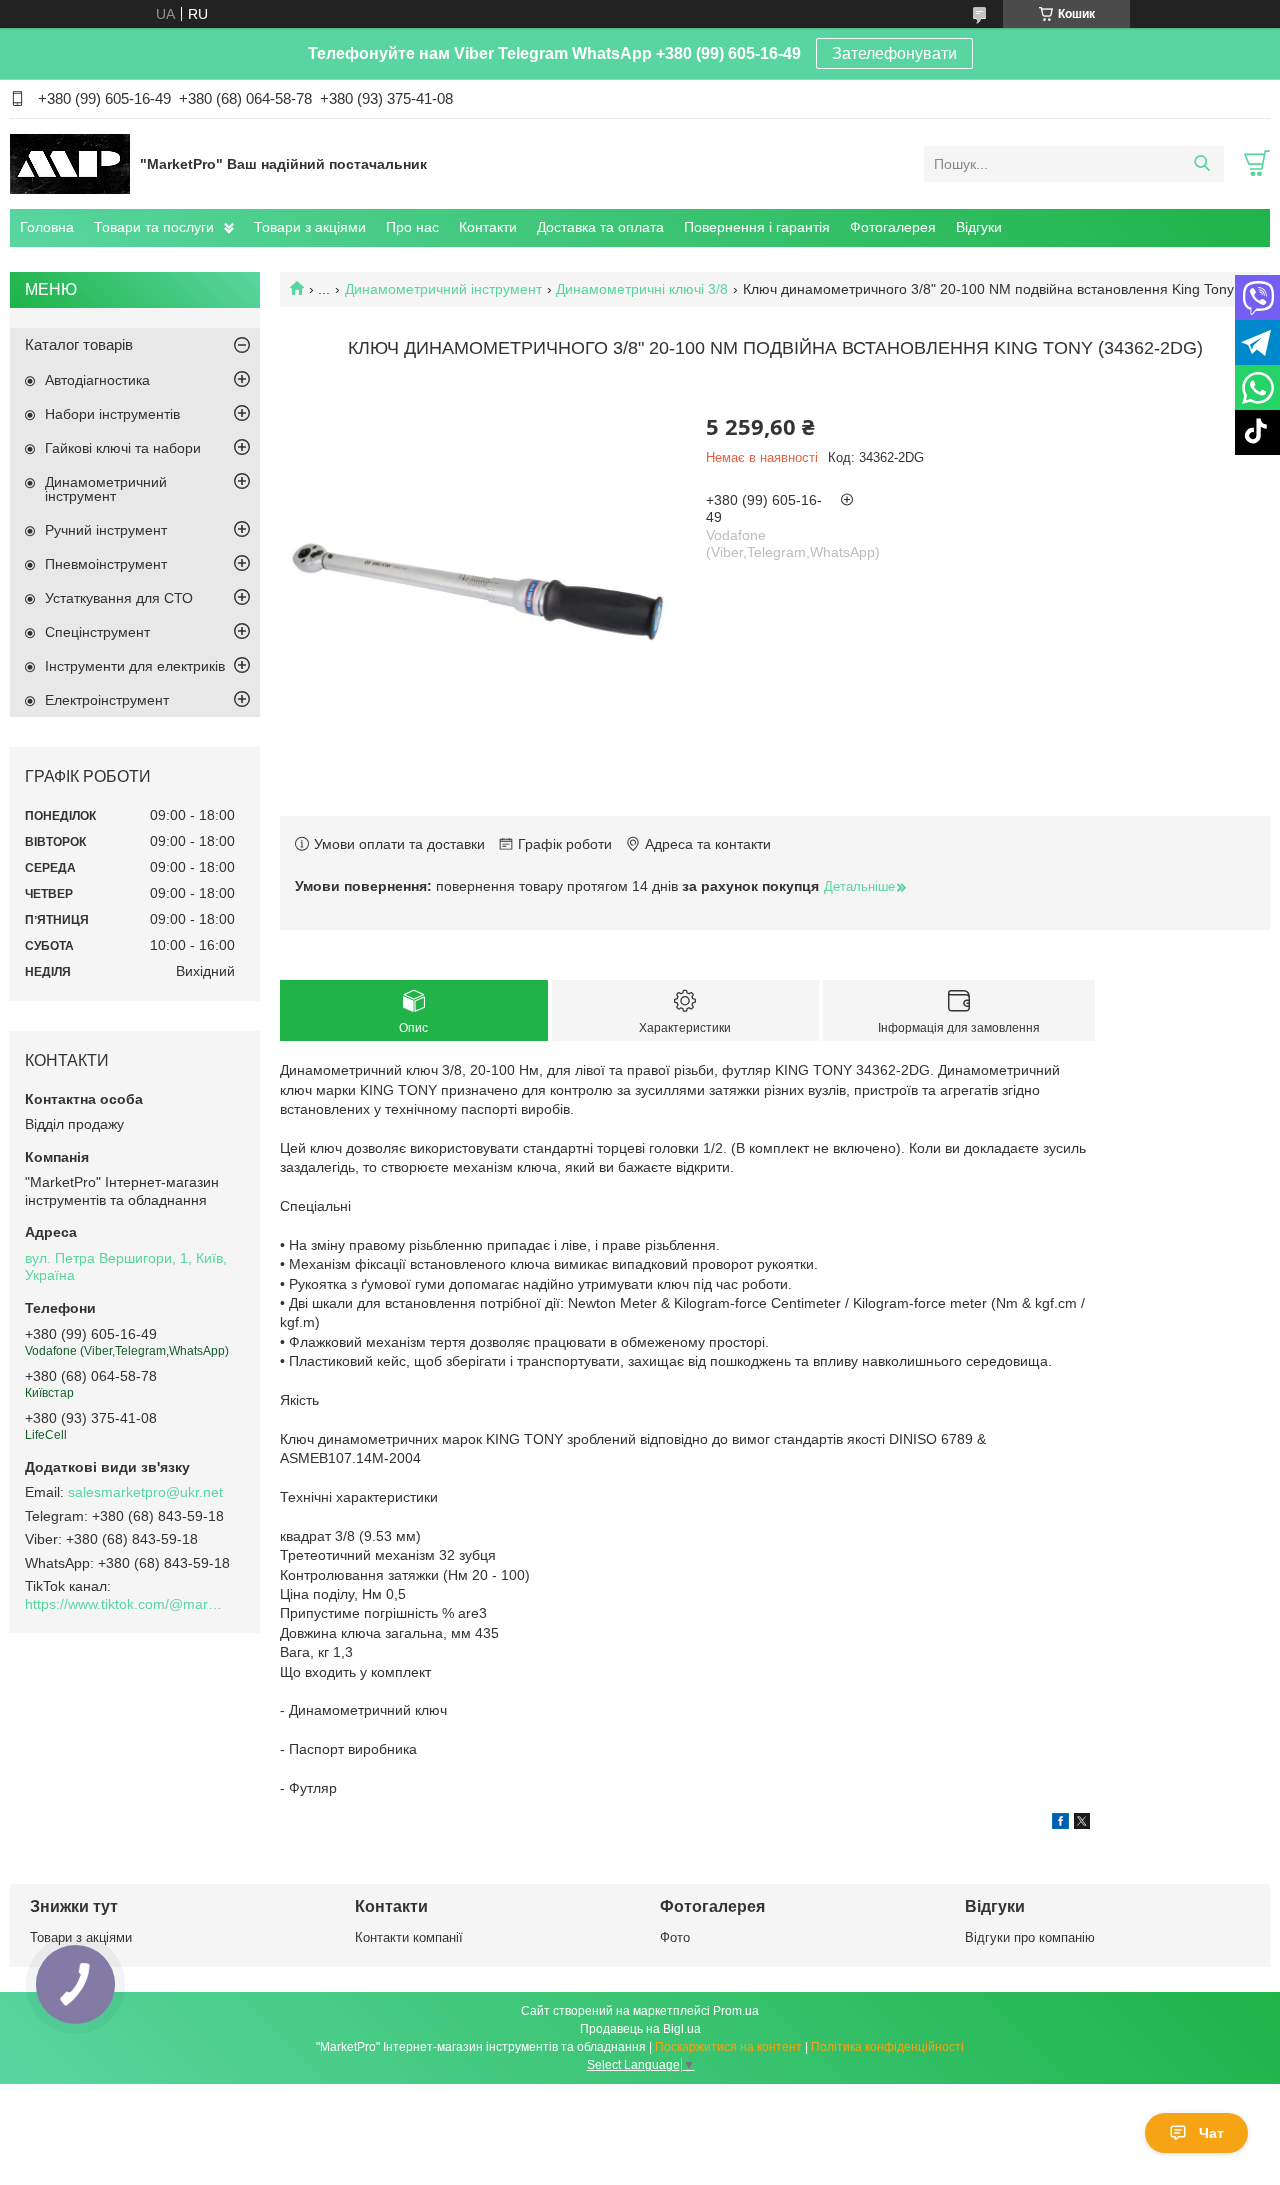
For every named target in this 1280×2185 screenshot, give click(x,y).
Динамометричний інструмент (443, 289)
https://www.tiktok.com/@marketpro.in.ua (125, 1604)
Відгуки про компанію (1030, 1937)
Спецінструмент (97, 632)
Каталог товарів (79, 344)
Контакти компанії (409, 1937)
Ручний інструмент (106, 530)
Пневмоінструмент (106, 564)
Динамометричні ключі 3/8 (642, 289)
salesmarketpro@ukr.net (145, 1492)
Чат (1211, 2133)
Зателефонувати (894, 53)
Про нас (412, 227)
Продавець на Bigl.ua (640, 2029)
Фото (675, 1937)
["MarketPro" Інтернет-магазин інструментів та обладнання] (70, 163)
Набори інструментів (112, 414)
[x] (1082, 1824)
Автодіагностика (97, 380)
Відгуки (979, 227)
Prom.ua (736, 2011)
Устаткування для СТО (119, 598)
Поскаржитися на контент (728, 2047)
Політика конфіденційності (887, 2047)
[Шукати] (1201, 164)
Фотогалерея (893, 227)
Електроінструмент (107, 700)
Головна (47, 227)
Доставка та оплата (600, 227)
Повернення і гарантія (757, 227)
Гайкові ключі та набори (123, 448)
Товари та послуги (154, 227)
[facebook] (1060, 1824)
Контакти (488, 227)
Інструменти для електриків (135, 666)
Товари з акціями (310, 227)
